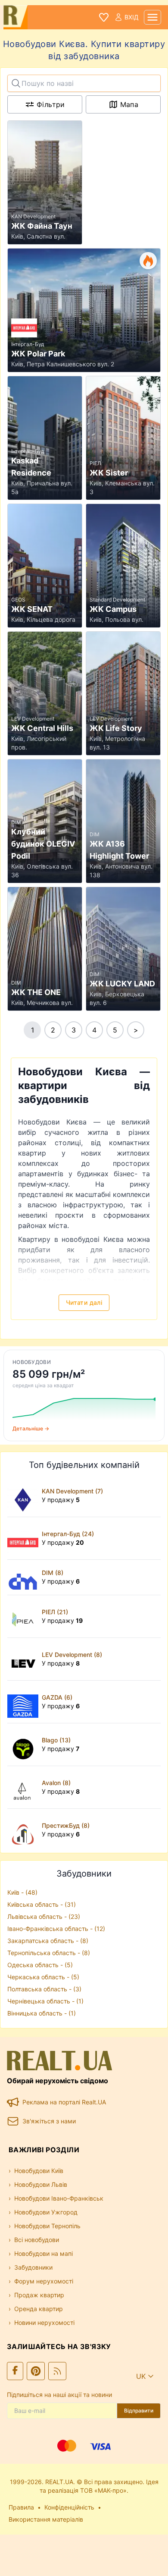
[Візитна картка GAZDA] (25, 1702)
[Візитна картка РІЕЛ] (25, 1616)
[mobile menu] (152, 17)
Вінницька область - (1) (42, 2013)
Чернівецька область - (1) (45, 2001)
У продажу (61, 1500)
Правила (21, 2507)
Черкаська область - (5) (43, 1977)
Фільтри (51, 104)
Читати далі (84, 1302)
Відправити (139, 2411)
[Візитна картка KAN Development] (25, 1496)
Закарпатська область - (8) (48, 1941)
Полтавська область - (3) (44, 1989)
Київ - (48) (22, 1892)
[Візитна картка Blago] (25, 1745)
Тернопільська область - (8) (49, 1953)
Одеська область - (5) (40, 1965)
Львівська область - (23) (44, 1916)
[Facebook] (15, 2371)
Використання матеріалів (46, 2519)
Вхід (132, 17)
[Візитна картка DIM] (25, 1577)
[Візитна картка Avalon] (25, 1787)
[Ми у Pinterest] (36, 2371)
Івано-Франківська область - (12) (56, 1929)
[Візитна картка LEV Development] (25, 1659)
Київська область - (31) (42, 1904)
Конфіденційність (69, 2507)
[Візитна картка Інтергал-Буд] (25, 1538)
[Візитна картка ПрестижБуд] (25, 1830)
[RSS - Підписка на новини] (57, 2371)
